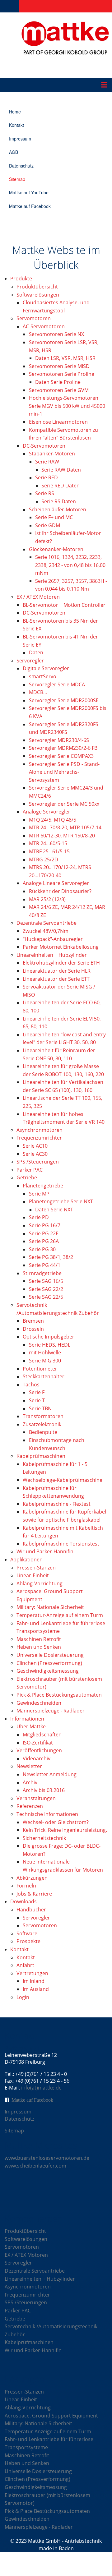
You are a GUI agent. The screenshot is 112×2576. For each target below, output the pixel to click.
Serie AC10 (35, 1146)
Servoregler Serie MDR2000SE (64, 700)
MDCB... (38, 692)
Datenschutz (21, 166)
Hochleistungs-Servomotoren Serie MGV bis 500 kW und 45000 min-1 (67, 406)
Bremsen (33, 1321)
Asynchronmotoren (40, 1130)
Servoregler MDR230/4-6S (59, 740)
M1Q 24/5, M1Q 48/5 (53, 820)
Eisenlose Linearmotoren (58, 422)
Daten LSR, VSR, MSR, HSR (65, 358)
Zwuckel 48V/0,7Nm (46, 931)
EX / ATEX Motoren (38, 597)
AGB (14, 152)
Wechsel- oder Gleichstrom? (56, 1822)
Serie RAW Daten (61, 470)
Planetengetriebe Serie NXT (61, 1201)
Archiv (30, 1782)
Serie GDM (48, 525)
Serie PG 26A (44, 1241)
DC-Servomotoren (44, 446)
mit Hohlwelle (45, 1353)
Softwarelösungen (38, 295)
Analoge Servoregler (47, 812)
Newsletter (29, 1766)
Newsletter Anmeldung (50, 1774)
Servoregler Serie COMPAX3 (61, 756)
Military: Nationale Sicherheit (50, 1607)
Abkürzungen (32, 1878)
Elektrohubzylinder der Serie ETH (61, 963)
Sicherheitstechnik (44, 1838)
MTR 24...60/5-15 (48, 843)
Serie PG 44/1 (45, 1265)
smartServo (43, 676)
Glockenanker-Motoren (56, 549)
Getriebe (27, 1177)
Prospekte (28, 1941)
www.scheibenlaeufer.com (35, 2166)
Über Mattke (31, 1726)
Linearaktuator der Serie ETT (56, 979)
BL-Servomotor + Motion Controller (64, 605)
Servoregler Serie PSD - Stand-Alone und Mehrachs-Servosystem (64, 772)
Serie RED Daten (61, 486)
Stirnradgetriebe (42, 1273)
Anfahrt (25, 1965)
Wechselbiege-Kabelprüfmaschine (63, 1480)
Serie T (37, 1400)
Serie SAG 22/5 (46, 1297)
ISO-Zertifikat (38, 1743)
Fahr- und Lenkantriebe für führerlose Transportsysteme (49, 2443)
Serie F (37, 1392)
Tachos (31, 1385)
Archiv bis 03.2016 (44, 1790)
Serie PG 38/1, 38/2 (51, 1257)
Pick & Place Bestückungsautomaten (59, 1695)
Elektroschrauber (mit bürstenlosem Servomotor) (47, 2499)
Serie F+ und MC (54, 517)
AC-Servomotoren (44, 326)
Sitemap (17, 179)
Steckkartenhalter (44, 1376)
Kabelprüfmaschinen (41, 1456)
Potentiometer (40, 1369)
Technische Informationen (47, 1814)
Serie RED (47, 477)
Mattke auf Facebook (30, 206)
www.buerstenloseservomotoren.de (47, 2158)
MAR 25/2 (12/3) (47, 899)
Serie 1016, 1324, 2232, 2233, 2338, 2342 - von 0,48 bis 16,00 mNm (70, 565)
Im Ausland (36, 1989)
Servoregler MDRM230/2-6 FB (63, 748)
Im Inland (34, 1981)
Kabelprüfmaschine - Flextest (57, 1504)
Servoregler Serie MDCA (57, 684)
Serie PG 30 (42, 1249)
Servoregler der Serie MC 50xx (64, 804)
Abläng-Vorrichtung (40, 1583)
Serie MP (39, 1194)
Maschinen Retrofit (39, 1639)
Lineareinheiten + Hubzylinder (52, 955)
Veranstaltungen (36, 1798)
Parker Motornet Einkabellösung (61, 947)
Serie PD (39, 1217)
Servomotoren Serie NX (56, 334)
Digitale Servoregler (46, 668)
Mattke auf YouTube (29, 192)
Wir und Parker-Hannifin (45, 1551)
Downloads (23, 1901)
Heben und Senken (39, 1647)
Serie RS (45, 493)
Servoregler (30, 661)
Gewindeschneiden (39, 1703)
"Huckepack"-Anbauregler (53, 939)
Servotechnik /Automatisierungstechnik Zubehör (51, 2330)
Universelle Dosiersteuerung (50, 1655)
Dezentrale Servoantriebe (47, 923)
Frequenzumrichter (39, 1138)
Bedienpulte (43, 1432)
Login (23, 1997)
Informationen (27, 1719)
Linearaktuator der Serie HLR (57, 971)
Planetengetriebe (43, 1186)
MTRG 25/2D (44, 859)
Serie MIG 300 (45, 1361)
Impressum (20, 139)
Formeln (26, 1886)
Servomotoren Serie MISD (59, 366)
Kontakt (16, 125)
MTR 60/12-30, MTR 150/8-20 (62, 836)
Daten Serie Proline (58, 382)
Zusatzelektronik (42, 1424)
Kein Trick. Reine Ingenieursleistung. (65, 1830)
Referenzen (30, 1806)
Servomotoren (34, 318)
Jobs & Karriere (34, 1894)
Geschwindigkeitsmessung (48, 1671)
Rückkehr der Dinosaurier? (60, 891)
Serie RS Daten (59, 501)
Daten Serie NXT (54, 1210)
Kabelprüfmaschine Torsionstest (61, 1544)
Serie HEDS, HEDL (50, 1345)
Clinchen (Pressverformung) (49, 1663)
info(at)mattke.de (41, 2088)
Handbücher (31, 1910)
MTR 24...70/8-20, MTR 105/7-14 (65, 827)
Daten (36, 652)
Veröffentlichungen (39, 1750)
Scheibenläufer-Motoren (58, 509)
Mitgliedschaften (42, 1735)
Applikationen (26, 1560)
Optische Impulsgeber (49, 1337)
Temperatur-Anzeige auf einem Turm (60, 1615)
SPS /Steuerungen (38, 1162)
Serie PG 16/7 (45, 1225)
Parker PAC (30, 1170)
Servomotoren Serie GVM (59, 390)
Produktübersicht (37, 287)
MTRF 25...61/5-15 (49, 851)
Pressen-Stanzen (36, 1568)
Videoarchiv (37, 1758)
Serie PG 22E (44, 1233)
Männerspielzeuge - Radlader (51, 1711)
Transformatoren (43, 1416)
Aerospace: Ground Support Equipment (51, 2416)
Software (27, 1933)
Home (15, 112)
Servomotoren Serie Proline (62, 374)
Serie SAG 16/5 (46, 1281)
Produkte (21, 279)
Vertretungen (32, 1973)
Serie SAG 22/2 (46, 1289)
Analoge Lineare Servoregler (56, 883)
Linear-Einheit (33, 1575)
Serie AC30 (35, 1154)
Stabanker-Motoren (52, 454)
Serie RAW (47, 462)
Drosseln (33, 1329)
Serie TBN (40, 1408)
